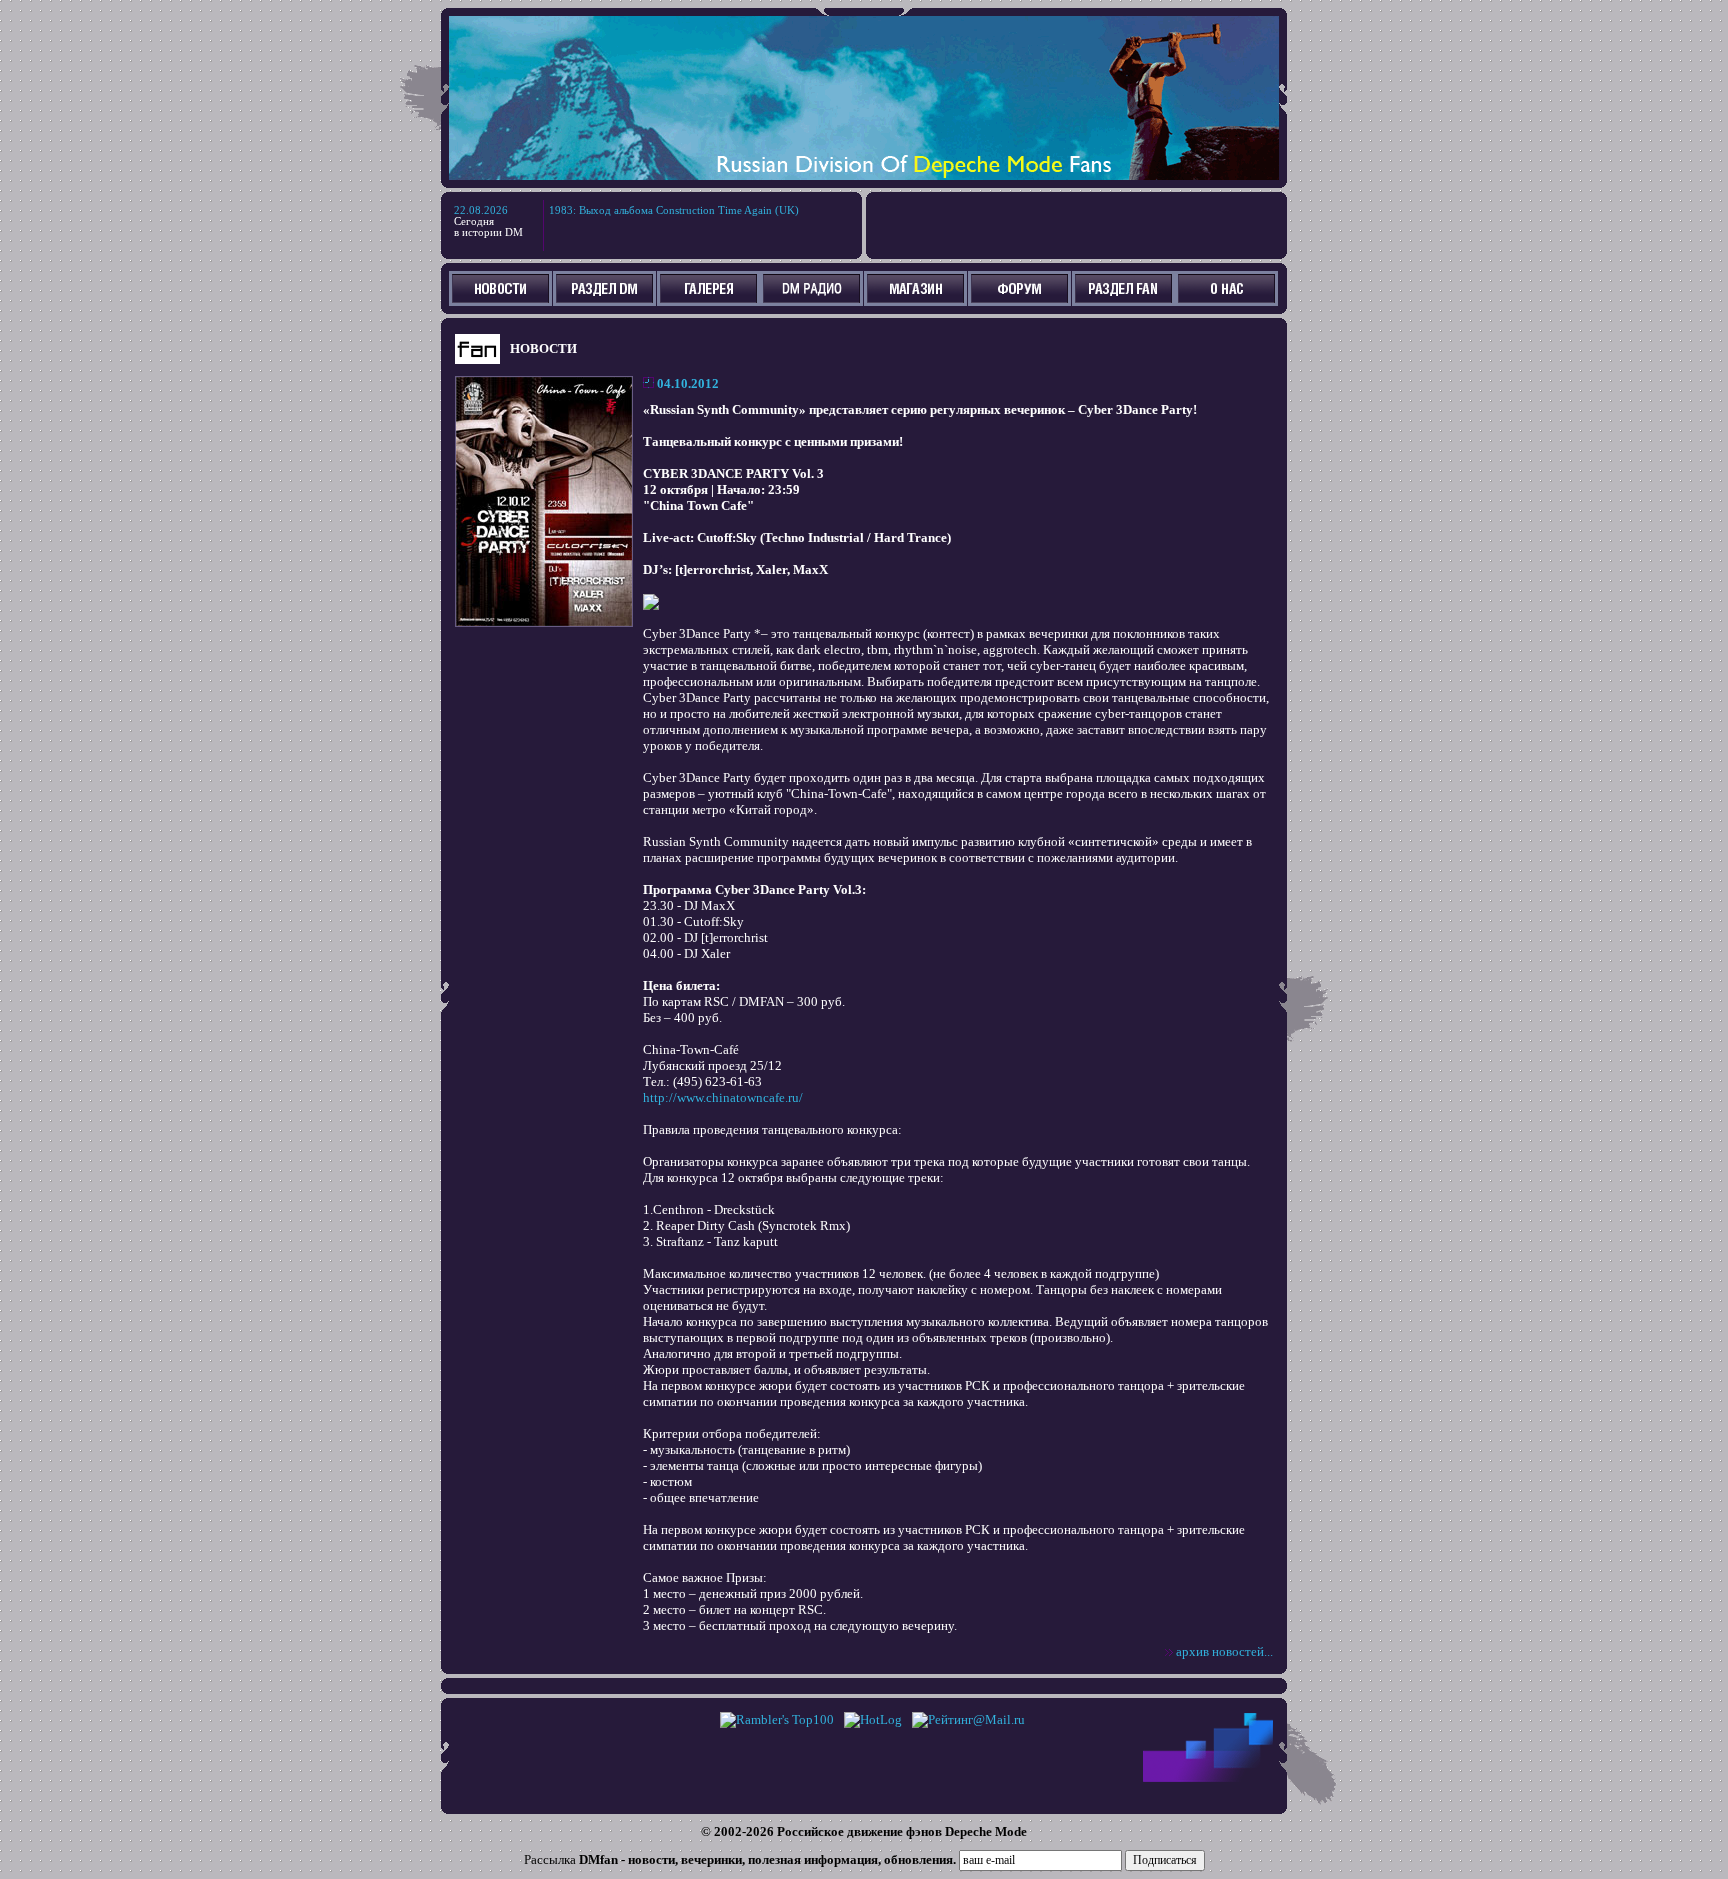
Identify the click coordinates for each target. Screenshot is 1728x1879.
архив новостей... (1224, 1651)
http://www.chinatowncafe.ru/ (723, 1097)
